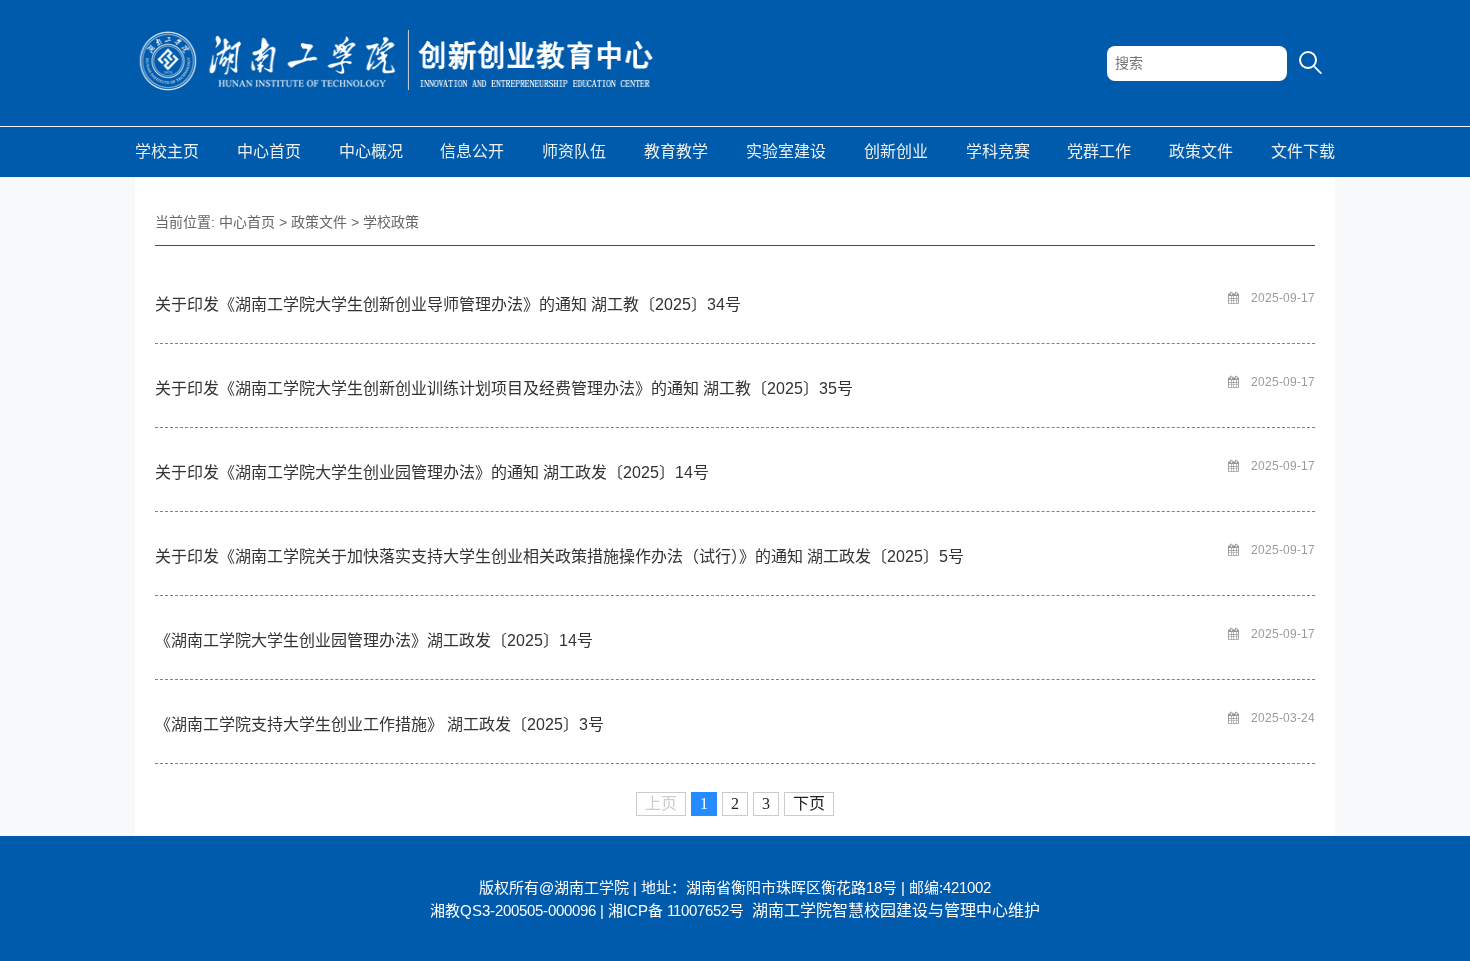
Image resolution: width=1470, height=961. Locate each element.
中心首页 (269, 151)
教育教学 (676, 151)
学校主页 (167, 151)
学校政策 (391, 222)
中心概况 (371, 151)
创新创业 (896, 151)
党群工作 (1099, 151)
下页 (809, 803)
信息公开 (472, 151)
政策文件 (1201, 151)
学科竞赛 (998, 151)
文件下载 (1303, 151)
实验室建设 (786, 151)
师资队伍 (574, 151)
